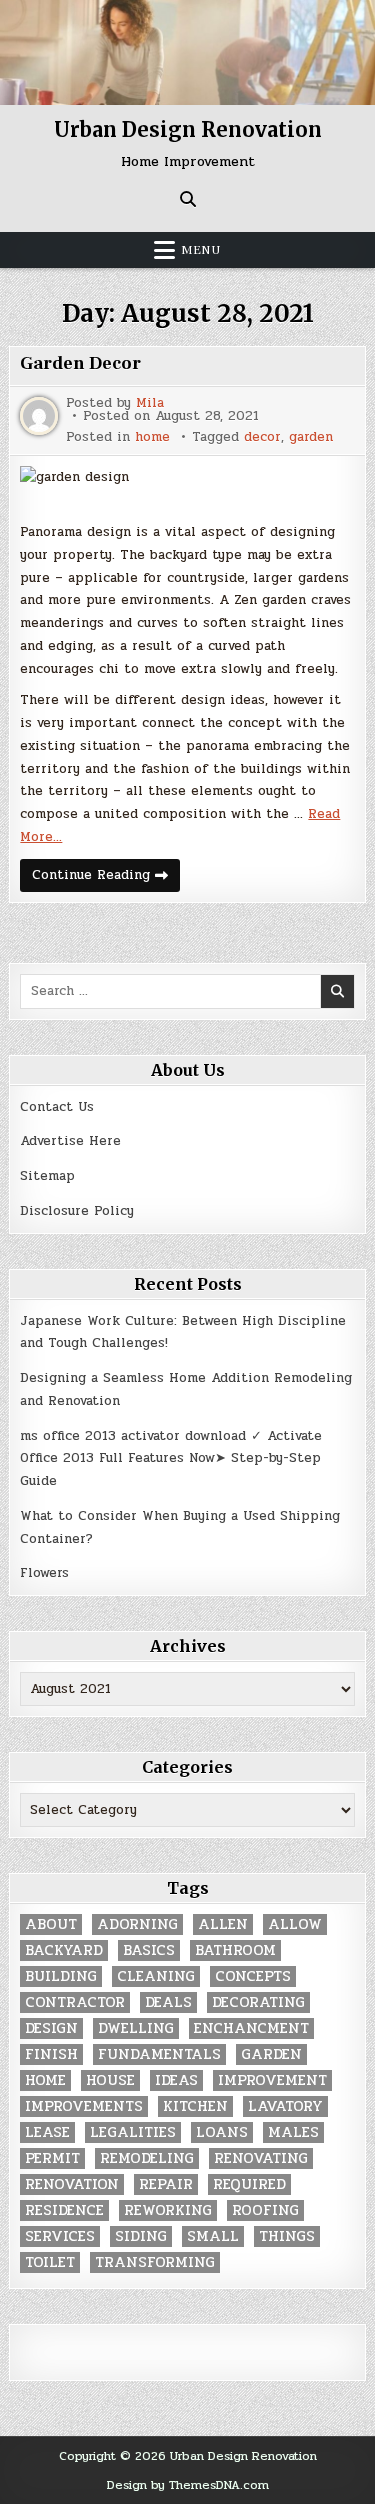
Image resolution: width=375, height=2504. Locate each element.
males (293, 2132)
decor (262, 437)
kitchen (195, 2106)
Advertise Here (70, 1141)
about (51, 1924)
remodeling (147, 2158)
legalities (133, 2132)
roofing (265, 2210)
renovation (72, 2184)
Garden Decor (80, 363)
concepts (253, 1976)
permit (52, 2158)
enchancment (251, 2028)
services (60, 2236)
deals (168, 2002)
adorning (137, 1924)
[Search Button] (188, 199)
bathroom (235, 1950)
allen (223, 1924)
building (61, 1976)
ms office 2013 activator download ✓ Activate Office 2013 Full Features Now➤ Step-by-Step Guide (171, 1459)
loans (222, 2132)
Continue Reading (106, 878)
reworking (168, 2210)
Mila (150, 403)
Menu (201, 250)
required (249, 2184)
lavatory (285, 2106)
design (51, 2028)
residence (64, 2210)
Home (45, 2080)
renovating (261, 2158)
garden (311, 437)
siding (141, 2236)
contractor (75, 2002)
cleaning (156, 1976)
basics (149, 1950)
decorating (258, 2002)
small (213, 2236)
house (110, 2080)
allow (295, 1924)
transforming (155, 2262)
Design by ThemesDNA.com (188, 2485)
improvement (272, 2080)
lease (47, 2132)
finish (51, 2054)
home (152, 437)
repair (166, 2184)
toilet (50, 2262)
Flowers (44, 1573)
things (287, 2236)
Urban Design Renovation (188, 129)
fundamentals (159, 2054)
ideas (176, 2080)
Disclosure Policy (77, 1211)
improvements (84, 2106)
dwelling (136, 2028)
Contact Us (57, 1107)
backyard (64, 1950)
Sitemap (47, 1176)
